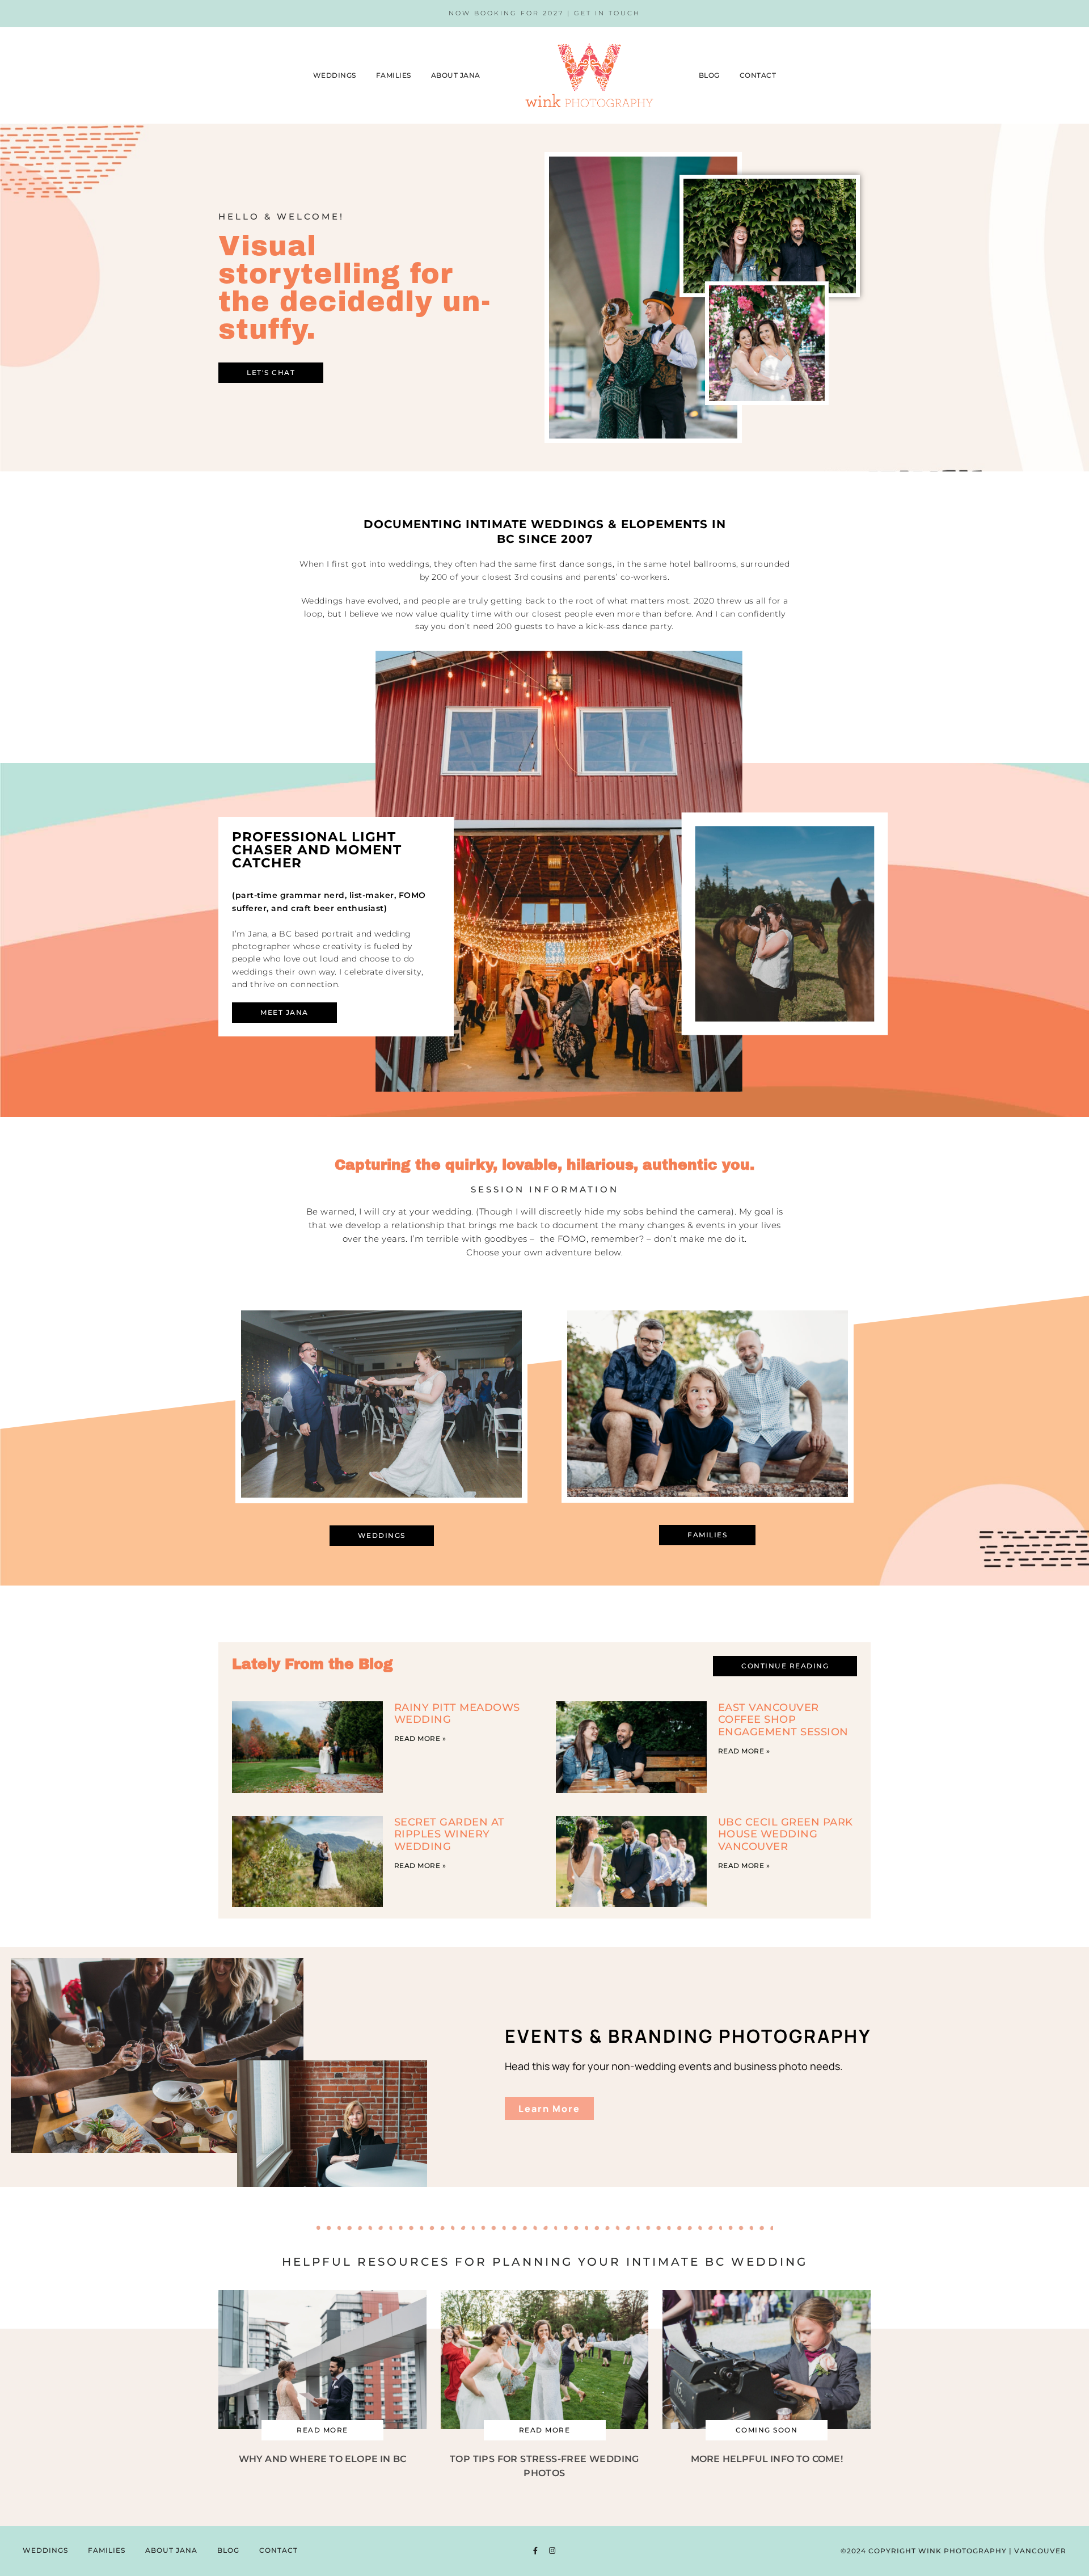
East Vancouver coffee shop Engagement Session (783, 1720)
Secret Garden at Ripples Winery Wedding (449, 1834)
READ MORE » (420, 1738)
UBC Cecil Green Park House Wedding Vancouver (786, 1834)
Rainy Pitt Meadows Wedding (457, 1713)
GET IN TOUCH (607, 13)
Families (394, 75)
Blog (709, 75)
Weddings (335, 75)
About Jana (456, 75)
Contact (758, 75)
